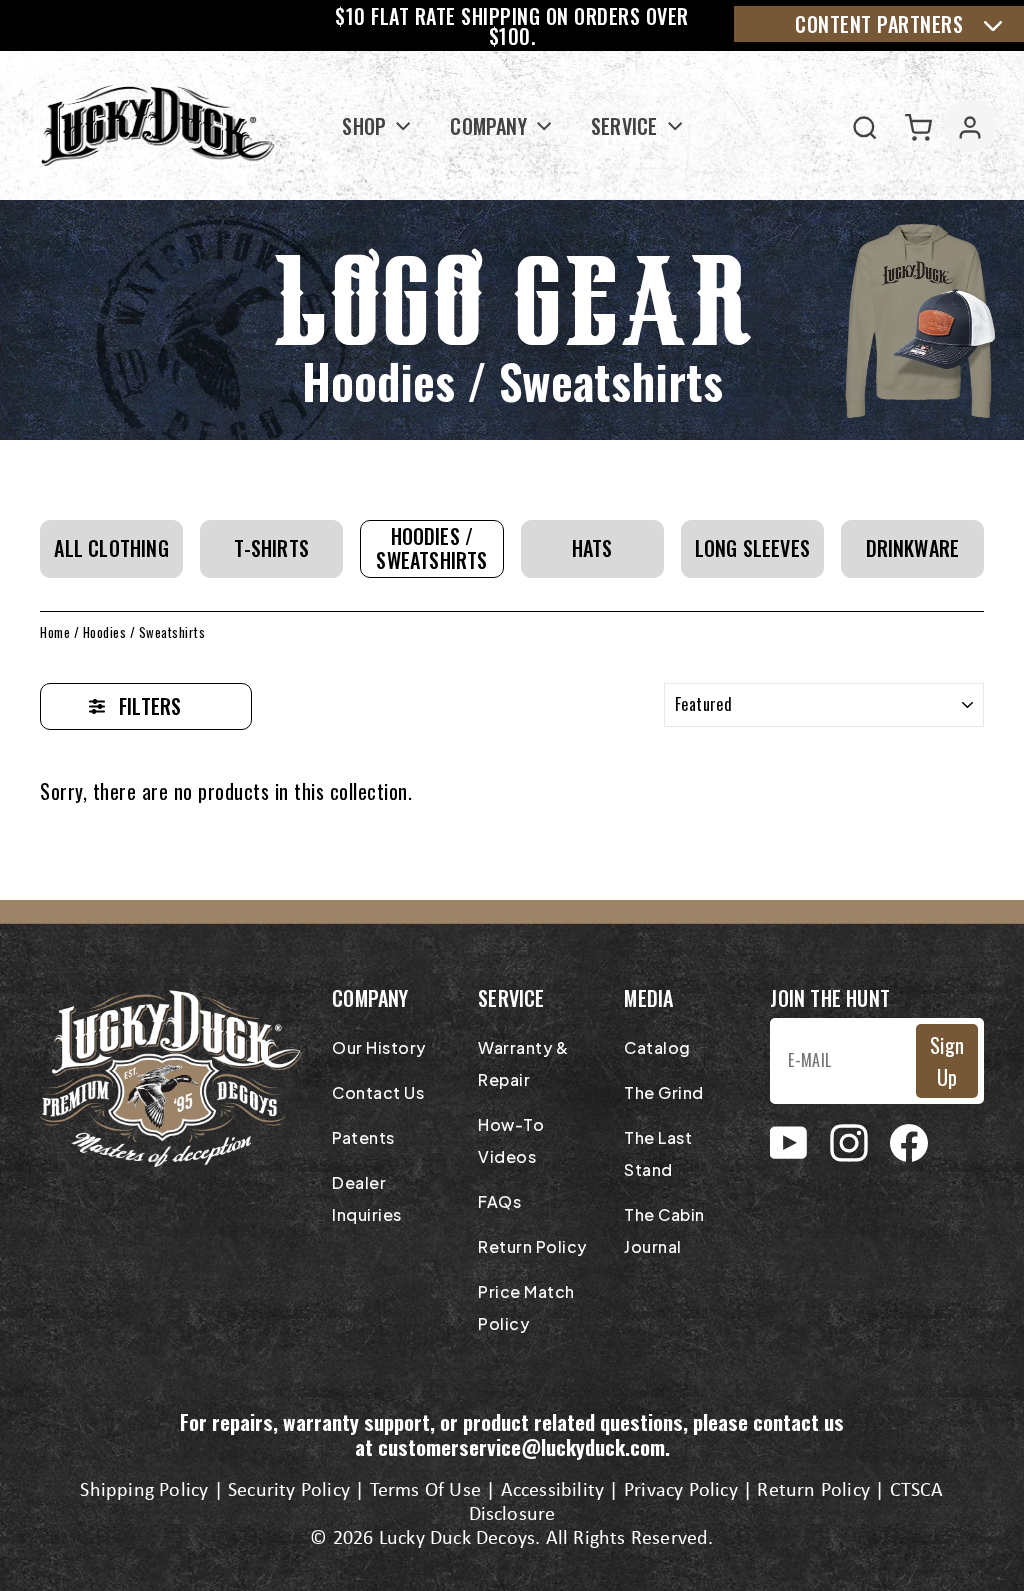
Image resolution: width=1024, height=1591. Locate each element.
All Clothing (111, 548)
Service (627, 126)
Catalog (657, 1047)
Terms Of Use (425, 1491)
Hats (592, 548)
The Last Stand (658, 1153)
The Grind (664, 1092)
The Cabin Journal (664, 1230)
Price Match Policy (526, 1307)
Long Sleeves (752, 548)
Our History (379, 1047)
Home (55, 632)
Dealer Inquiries (367, 1198)
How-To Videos (511, 1140)
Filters (150, 706)
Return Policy (532, 1246)
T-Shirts (271, 548)
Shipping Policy (144, 1491)
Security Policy (289, 1491)
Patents (363, 1137)
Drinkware (913, 548)
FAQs (499, 1201)
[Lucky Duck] (158, 125)
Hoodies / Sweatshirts (431, 548)
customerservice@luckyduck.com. (524, 1446)
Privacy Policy (681, 1491)
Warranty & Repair (523, 1063)
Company (491, 126)
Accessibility (553, 1491)
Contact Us (378, 1092)
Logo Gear (512, 305)
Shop (366, 126)
